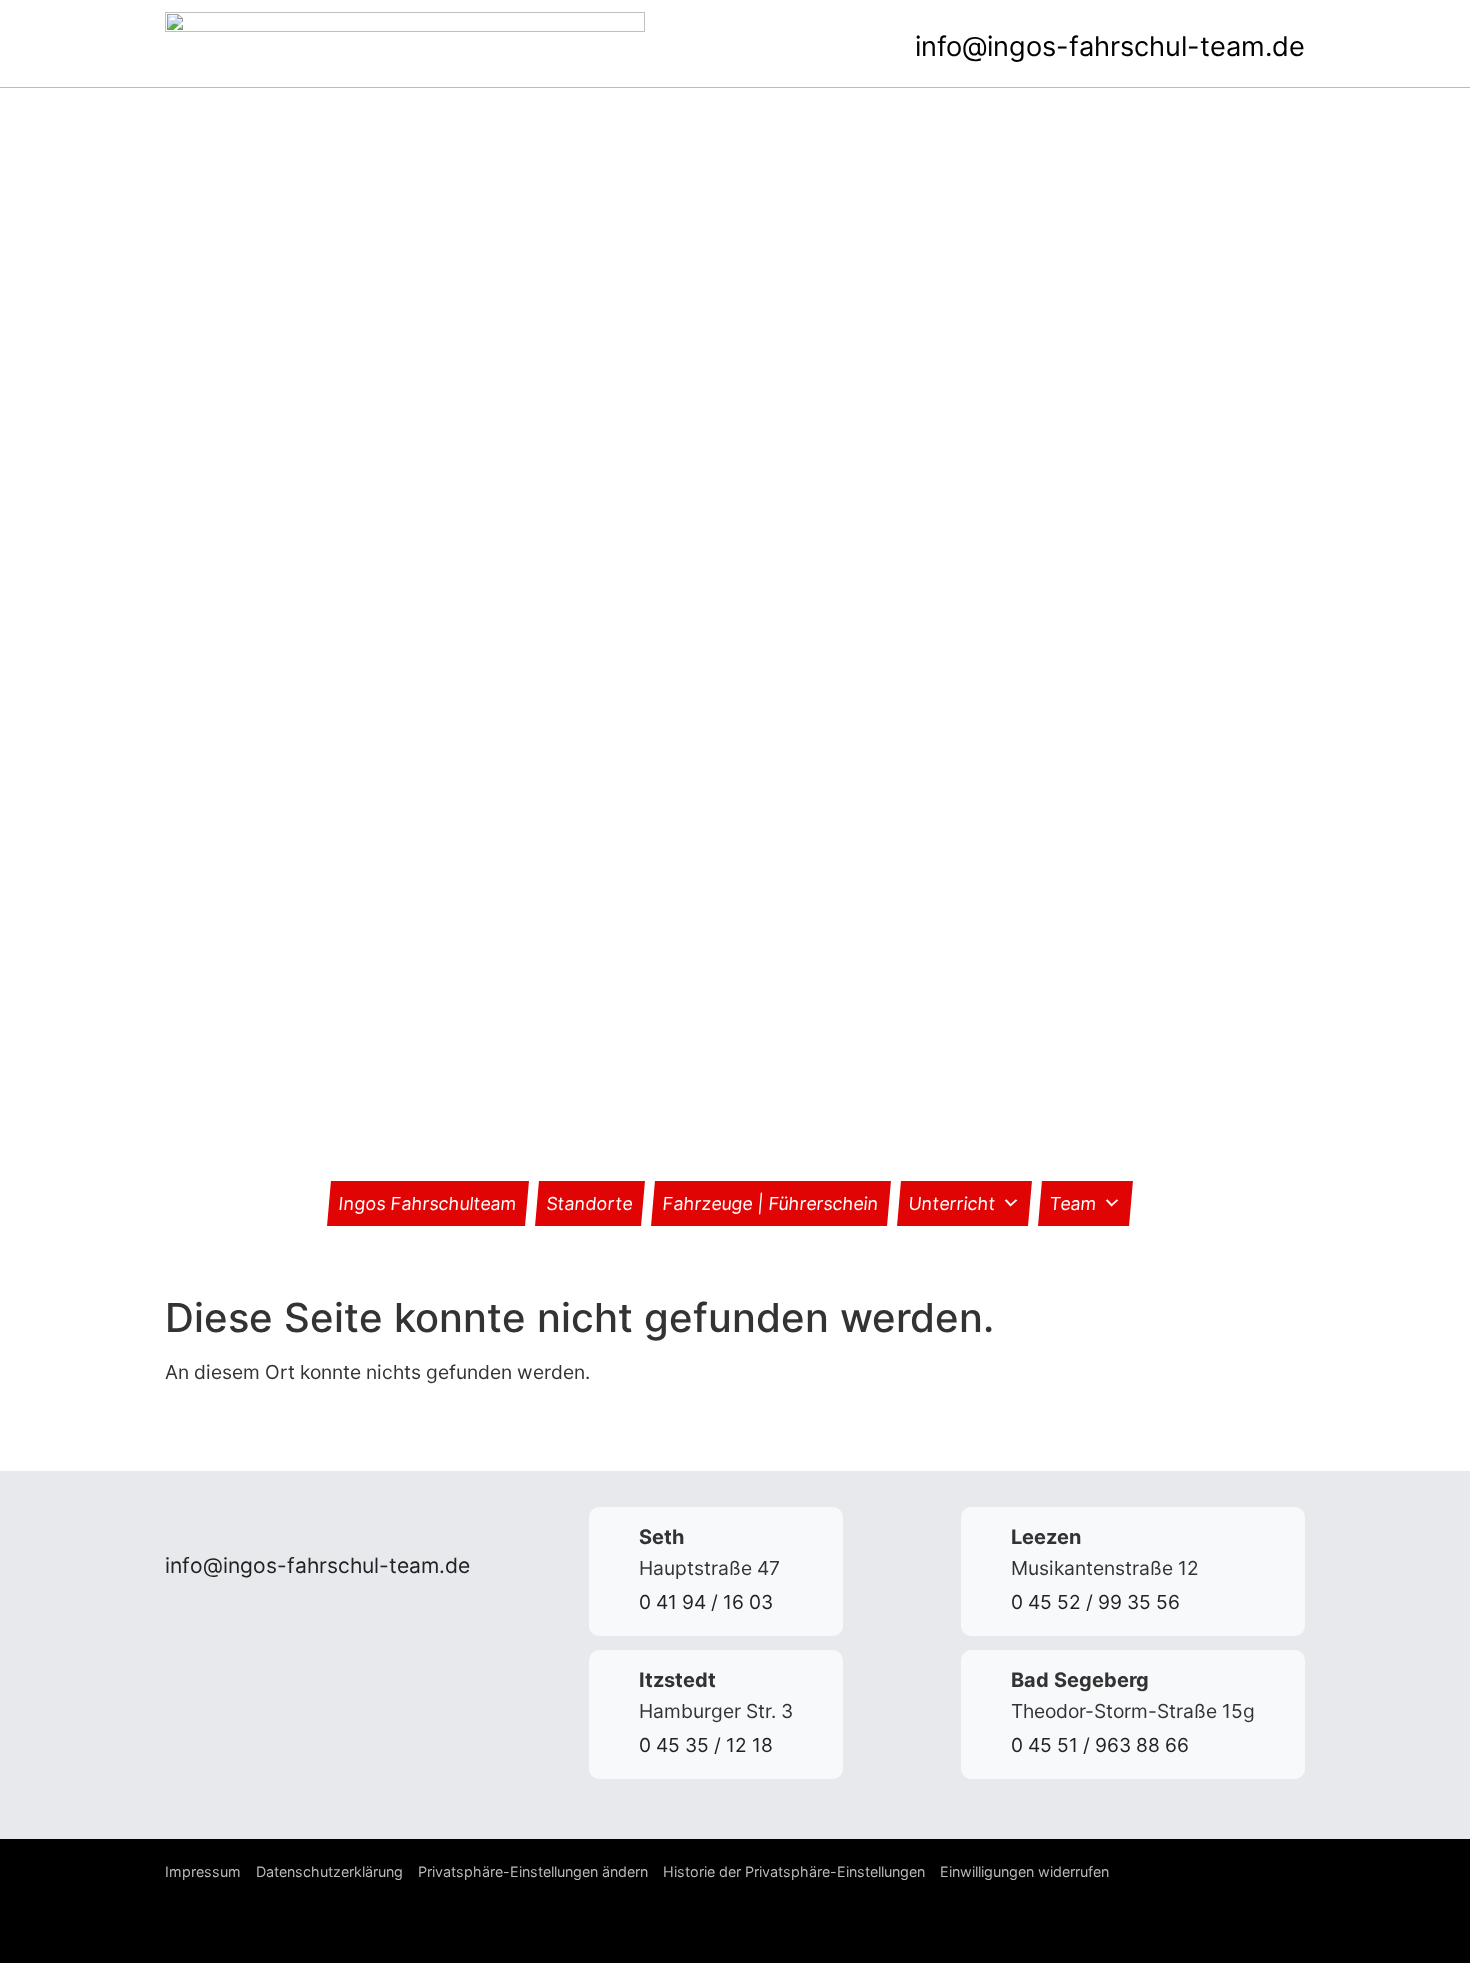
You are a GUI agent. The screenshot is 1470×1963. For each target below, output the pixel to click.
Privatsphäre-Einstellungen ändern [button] (533, 1871)
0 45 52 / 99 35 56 (1095, 1602)
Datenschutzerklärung (329, 1871)
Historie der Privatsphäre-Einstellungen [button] (794, 1871)
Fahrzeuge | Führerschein (771, 1203)
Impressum (203, 1871)
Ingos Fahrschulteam (428, 1203)
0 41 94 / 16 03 (706, 1602)
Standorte (590, 1203)
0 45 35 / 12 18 (706, 1745)
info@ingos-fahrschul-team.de (1110, 46)
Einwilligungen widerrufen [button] (1024, 1871)
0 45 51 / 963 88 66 (1100, 1745)
